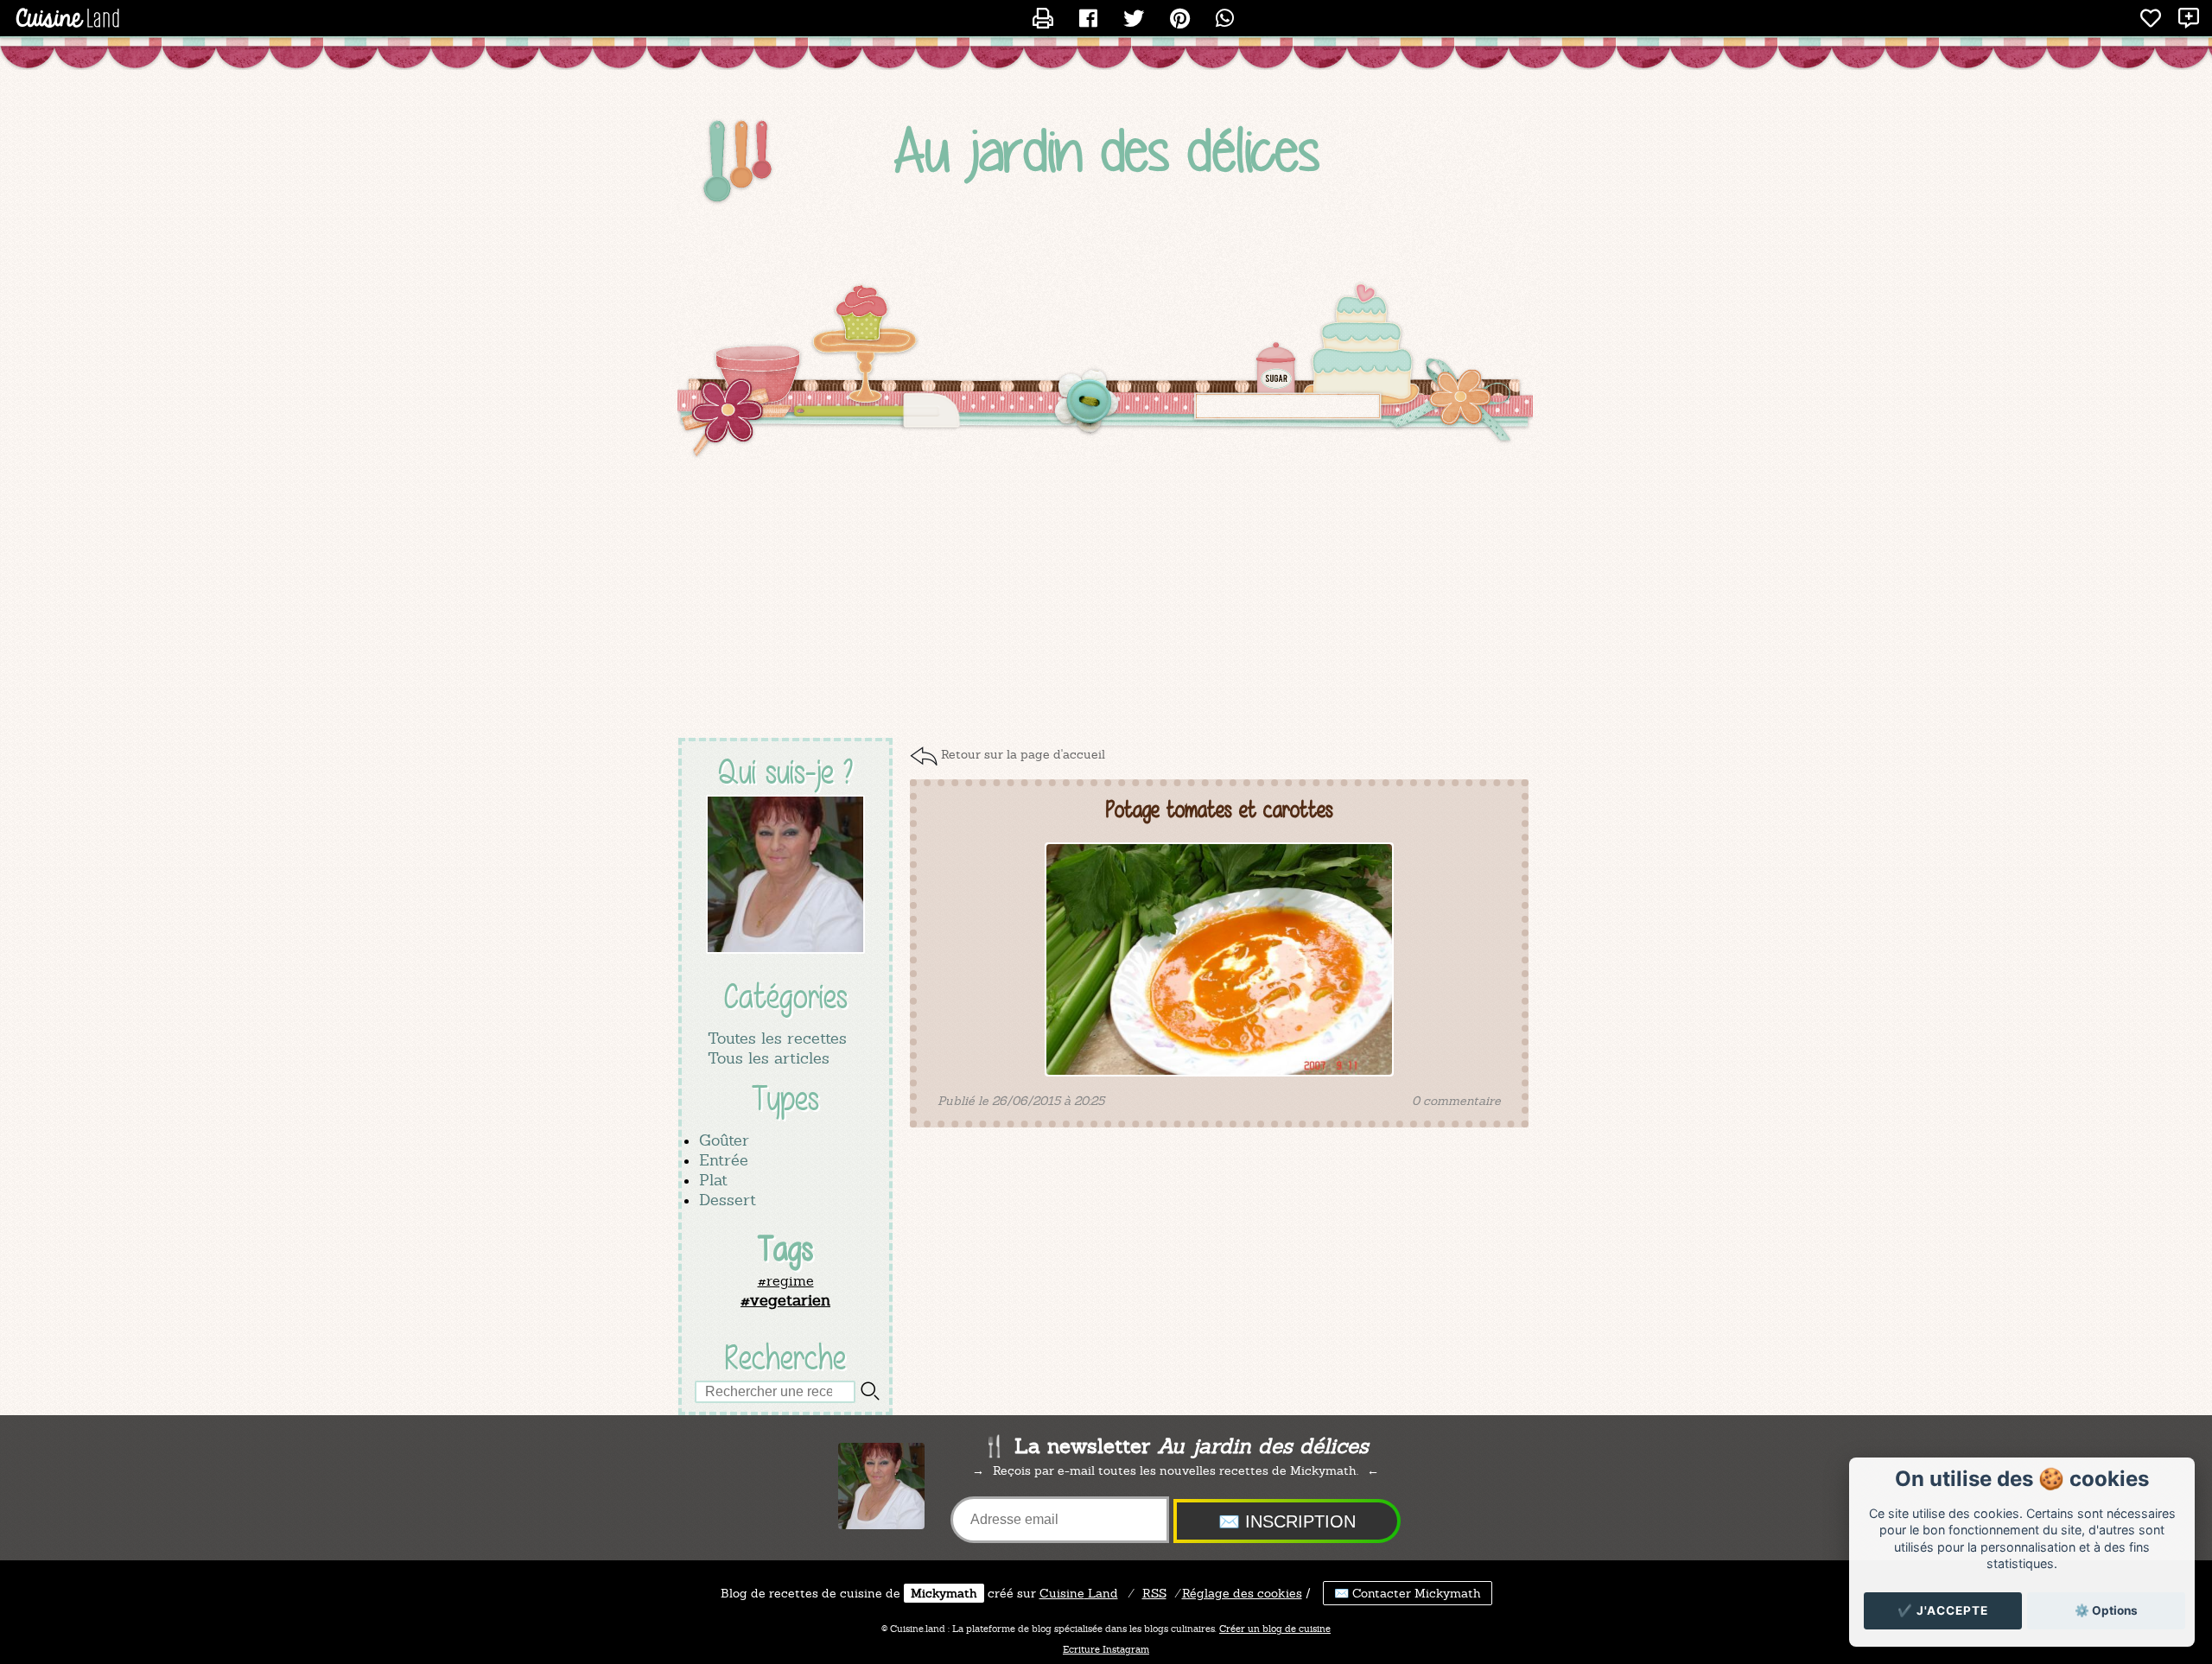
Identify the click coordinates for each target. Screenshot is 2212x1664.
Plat (713, 1180)
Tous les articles (769, 1058)
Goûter (724, 1140)
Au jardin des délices (1106, 150)
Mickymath (944, 1593)
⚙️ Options (2106, 1610)
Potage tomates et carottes (1220, 810)
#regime (786, 1281)
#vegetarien (785, 1300)
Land (1079, 1593)
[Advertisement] (1106, 600)
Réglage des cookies (1242, 1593)
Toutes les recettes (777, 1038)
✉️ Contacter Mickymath (1408, 1593)
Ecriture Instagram (1106, 1649)
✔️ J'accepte (1943, 1610)
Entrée (724, 1160)
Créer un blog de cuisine (1275, 1629)
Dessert (728, 1200)
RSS (1154, 1593)
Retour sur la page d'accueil (1023, 754)
